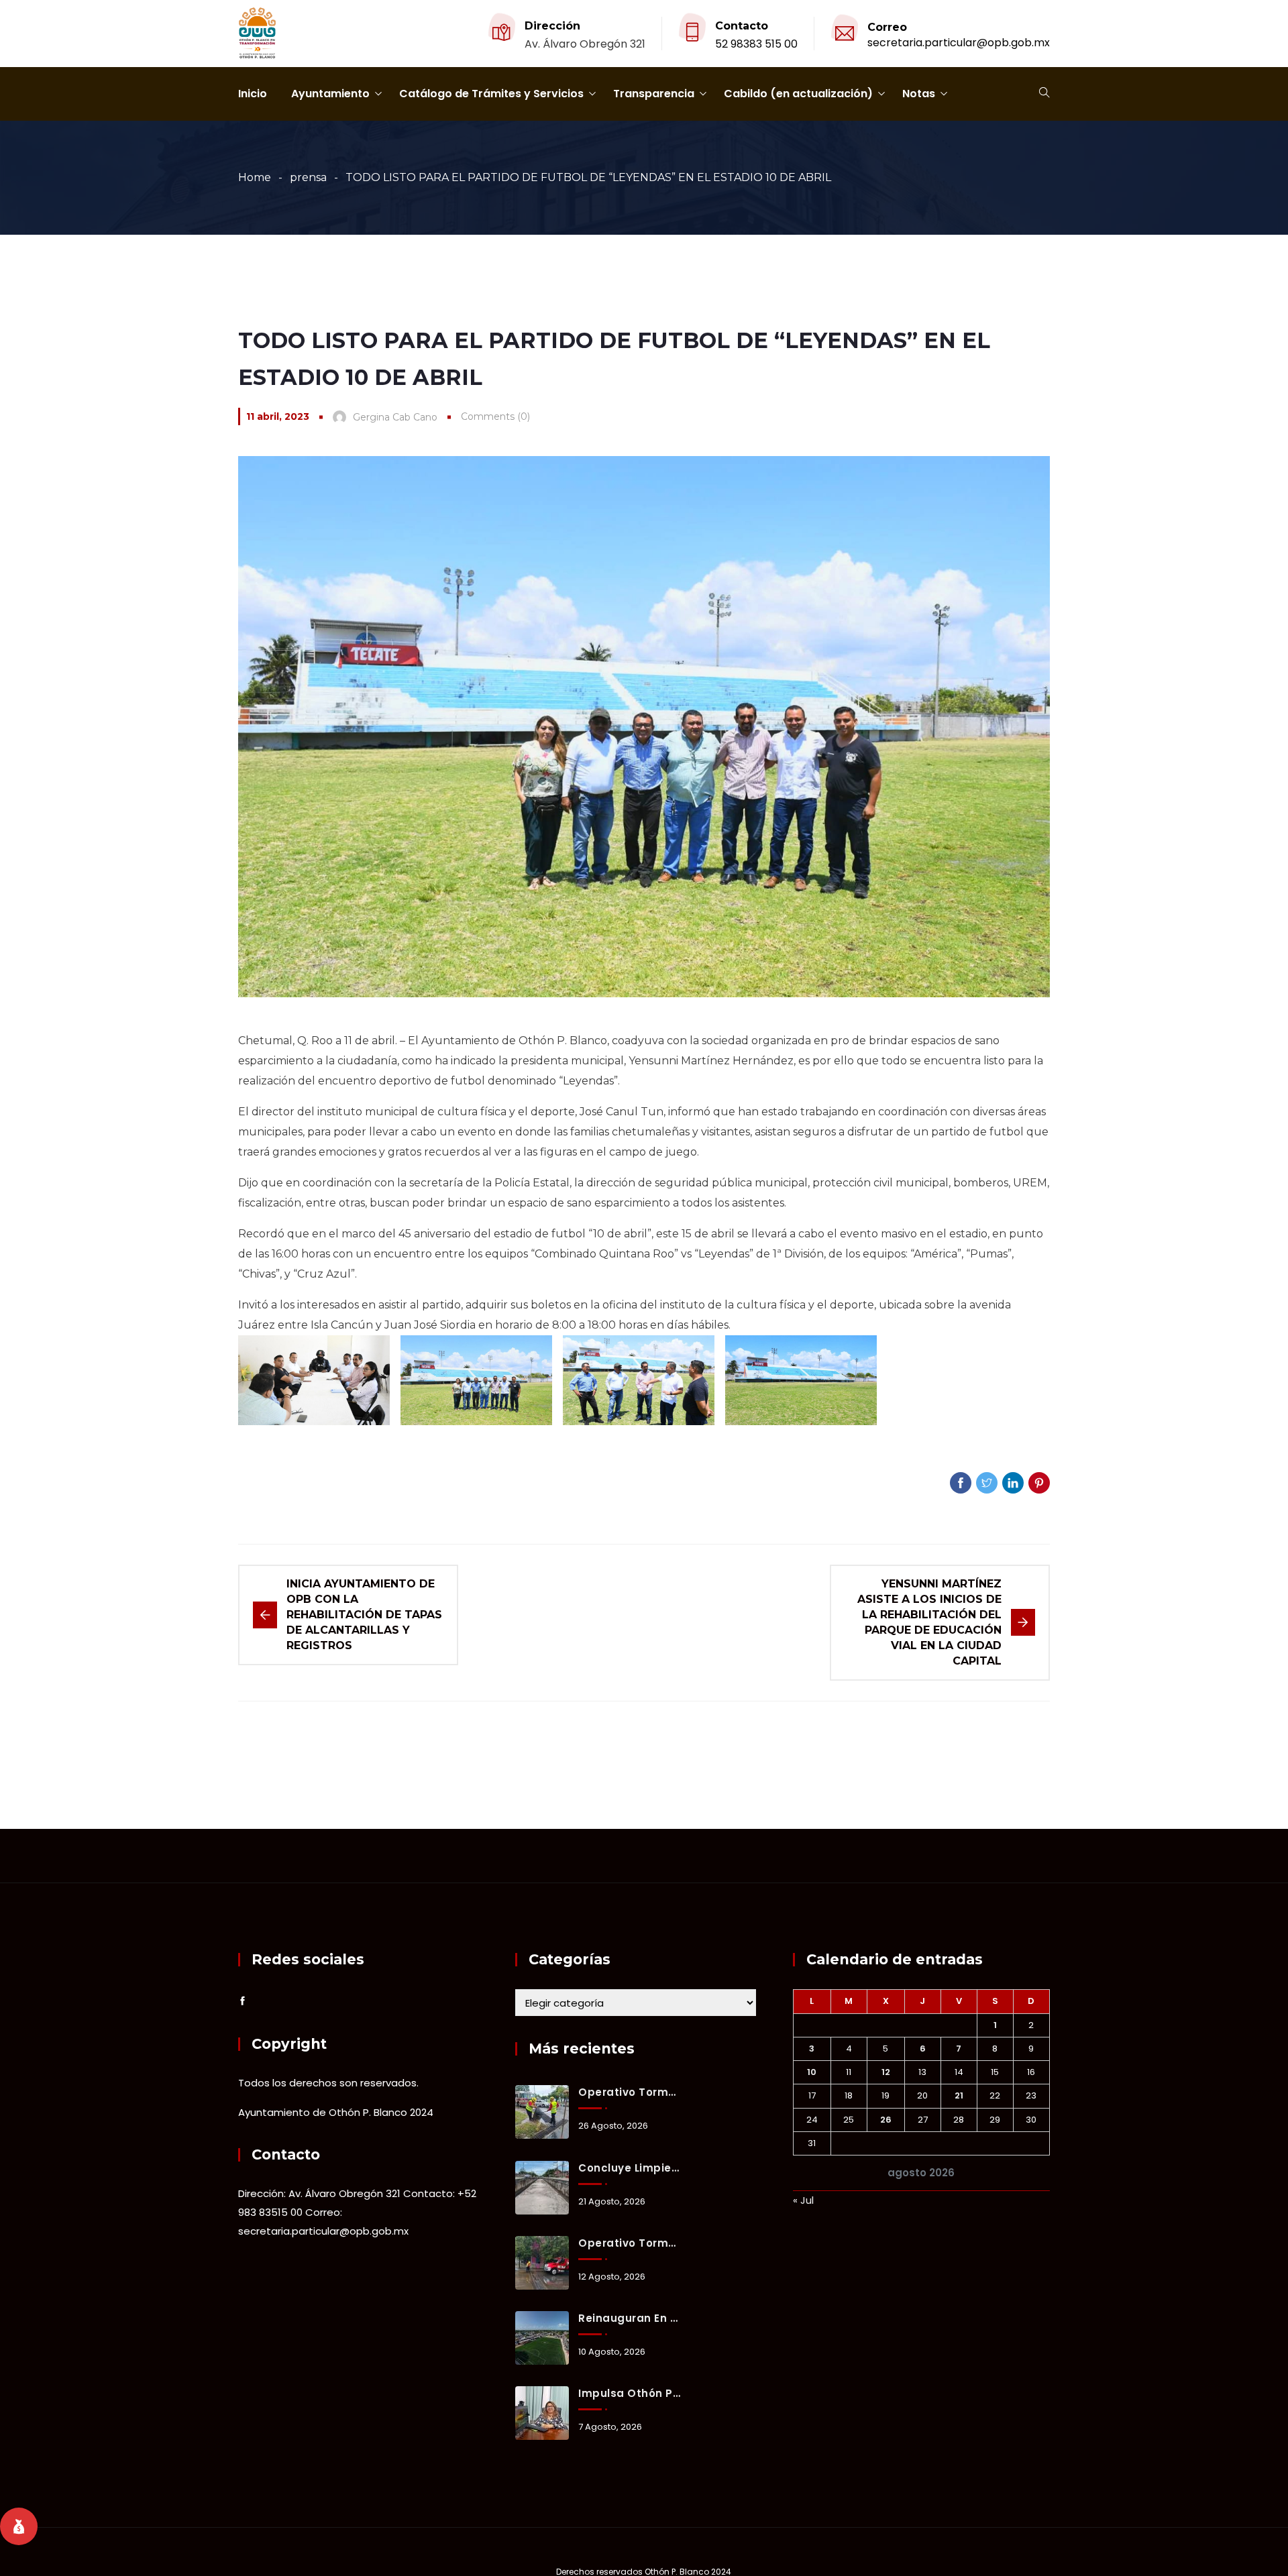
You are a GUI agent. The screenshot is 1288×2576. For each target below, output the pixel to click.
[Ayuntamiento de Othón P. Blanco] (257, 34)
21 (959, 2095)
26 (886, 2120)
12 (886, 2072)
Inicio (253, 94)
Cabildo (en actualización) (798, 94)
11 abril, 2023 (278, 416)
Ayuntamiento (330, 94)
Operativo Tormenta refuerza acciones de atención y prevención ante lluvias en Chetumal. (629, 2243)
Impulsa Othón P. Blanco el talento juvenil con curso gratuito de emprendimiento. (629, 2393)
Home (255, 177)
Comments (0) (495, 416)
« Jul (803, 2200)
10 (812, 2072)
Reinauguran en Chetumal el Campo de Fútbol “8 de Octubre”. (629, 2318)
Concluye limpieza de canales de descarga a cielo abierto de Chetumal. (629, 2168)
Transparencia (654, 94)
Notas (919, 94)
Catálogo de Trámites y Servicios (491, 94)
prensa (308, 177)
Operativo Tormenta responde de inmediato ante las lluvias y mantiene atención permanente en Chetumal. (629, 2092)
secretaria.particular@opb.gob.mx (959, 43)
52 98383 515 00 (756, 44)
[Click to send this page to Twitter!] (987, 1483)
